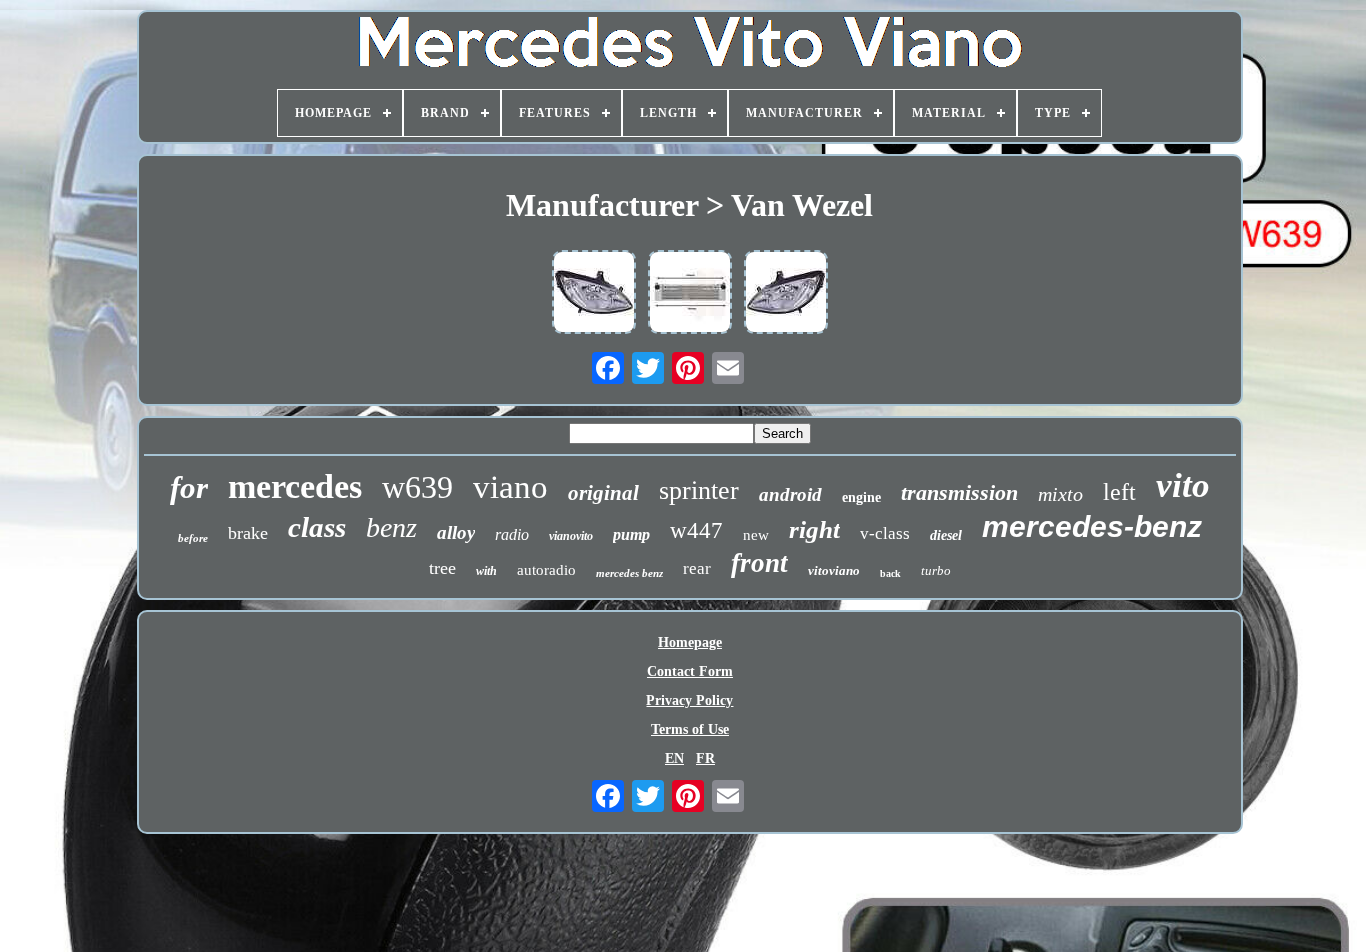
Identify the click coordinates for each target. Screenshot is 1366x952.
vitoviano (834, 570)
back (890, 573)
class (317, 527)
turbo (936, 570)
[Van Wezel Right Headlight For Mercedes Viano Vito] (594, 294)
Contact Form (690, 671)
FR (705, 758)
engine (861, 497)
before (193, 538)
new (756, 535)
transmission (959, 492)
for (189, 487)
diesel (946, 535)
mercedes (295, 486)
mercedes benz (629, 573)
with (486, 571)
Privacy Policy (689, 700)
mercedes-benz (1092, 526)
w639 (417, 487)
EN (674, 758)
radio (512, 534)
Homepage (690, 642)
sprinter (699, 490)
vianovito (571, 536)
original (603, 493)
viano (510, 487)
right (814, 529)
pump (631, 534)
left (1119, 492)
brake (248, 533)
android (790, 494)
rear (697, 568)
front (759, 563)
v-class (885, 533)
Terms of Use (690, 729)
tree (442, 568)
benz (391, 527)
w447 (696, 530)
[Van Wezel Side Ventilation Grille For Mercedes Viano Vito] (690, 294)
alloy (456, 532)
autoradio (546, 570)
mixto (1060, 494)
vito (1183, 485)
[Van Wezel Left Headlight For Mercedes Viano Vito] (786, 294)
